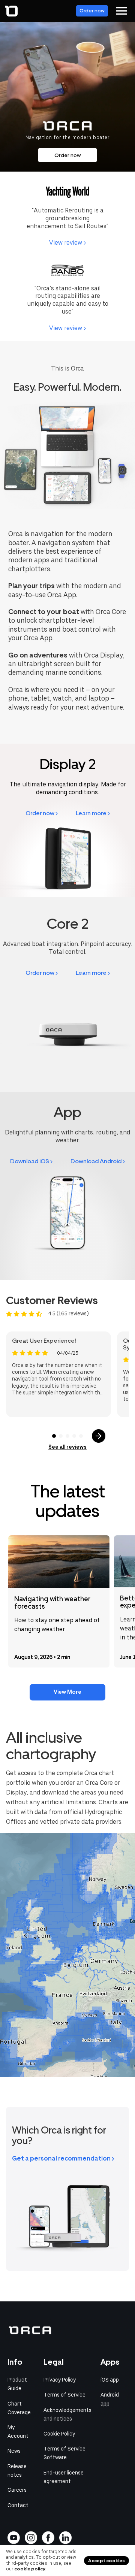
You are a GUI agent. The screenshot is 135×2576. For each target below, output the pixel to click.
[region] (67, 1955)
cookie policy (30, 2569)
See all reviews (67, 1447)
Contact (18, 2505)
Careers (17, 2490)
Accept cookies (106, 2561)
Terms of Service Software (64, 2453)
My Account (18, 2432)
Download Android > (98, 1161)
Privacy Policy (60, 2380)
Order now (92, 11)
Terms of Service (64, 2395)
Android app (110, 2399)
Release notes (17, 2471)
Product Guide (17, 2384)
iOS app (110, 2380)
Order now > (42, 813)
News (14, 2451)
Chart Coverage (19, 2408)
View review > (67, 243)
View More (67, 1692)
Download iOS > (31, 1161)
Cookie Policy (59, 2434)
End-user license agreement (64, 2477)
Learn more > (93, 813)
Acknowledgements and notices (67, 2414)
